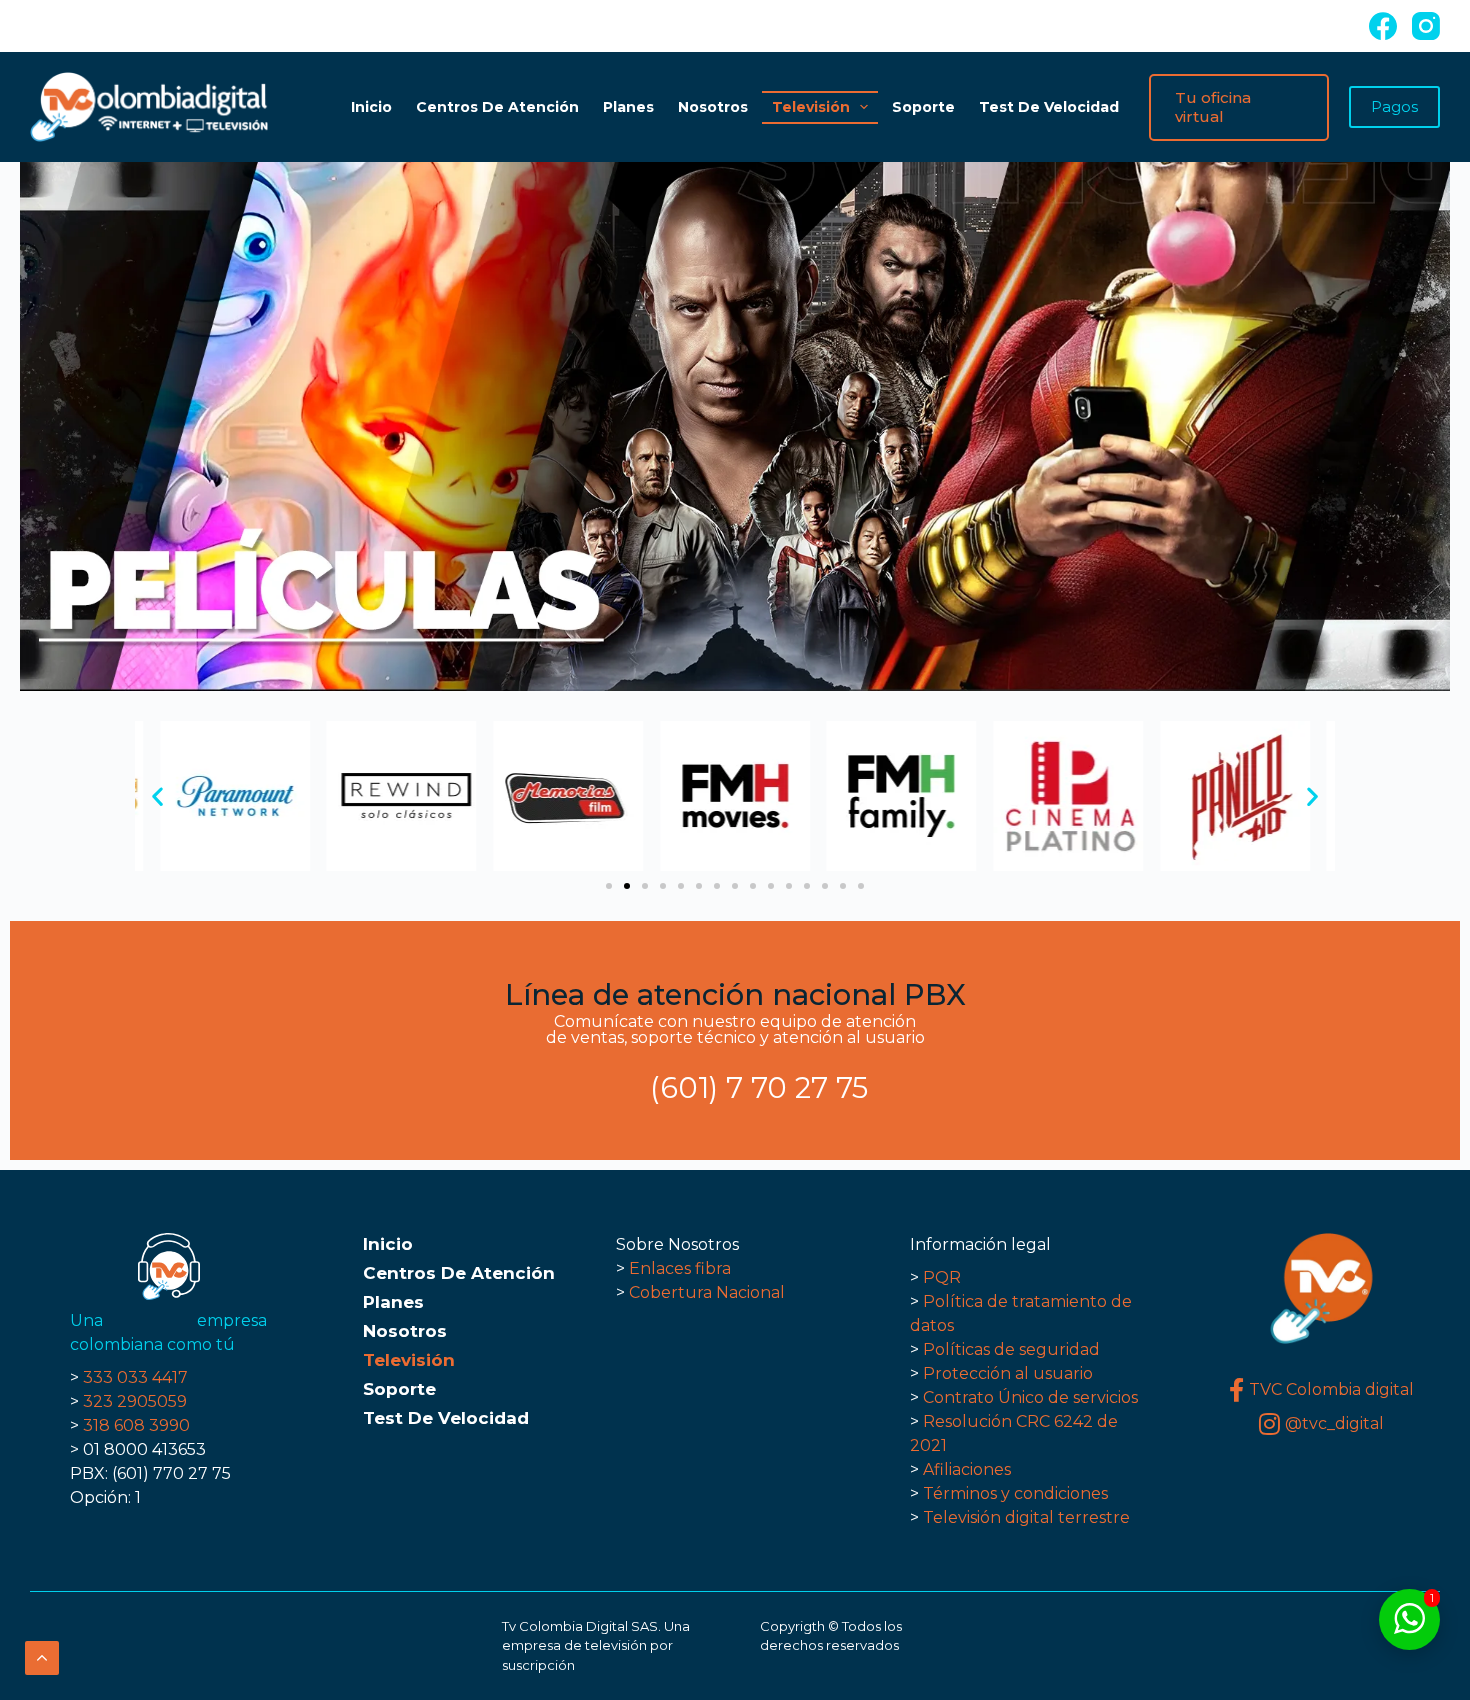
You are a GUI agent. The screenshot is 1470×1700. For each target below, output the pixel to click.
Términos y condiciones (1015, 1493)
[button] (157, 796)
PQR (942, 1277)
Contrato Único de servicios (1030, 1397)
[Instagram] (1426, 26)
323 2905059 (135, 1401)
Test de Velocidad (1049, 107)
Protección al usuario (1008, 1373)
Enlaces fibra (680, 1268)
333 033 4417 (135, 1377)
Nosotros (713, 107)
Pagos (1394, 106)
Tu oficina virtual (1213, 107)
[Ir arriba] (42, 1658)
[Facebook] (1383, 26)
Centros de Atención (497, 107)
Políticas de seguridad (1011, 1349)
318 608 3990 (136, 1425)
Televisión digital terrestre (1026, 1517)
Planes (628, 107)
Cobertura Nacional (707, 1292)
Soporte (923, 107)
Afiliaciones (965, 1469)
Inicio (371, 107)
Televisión (811, 107)
